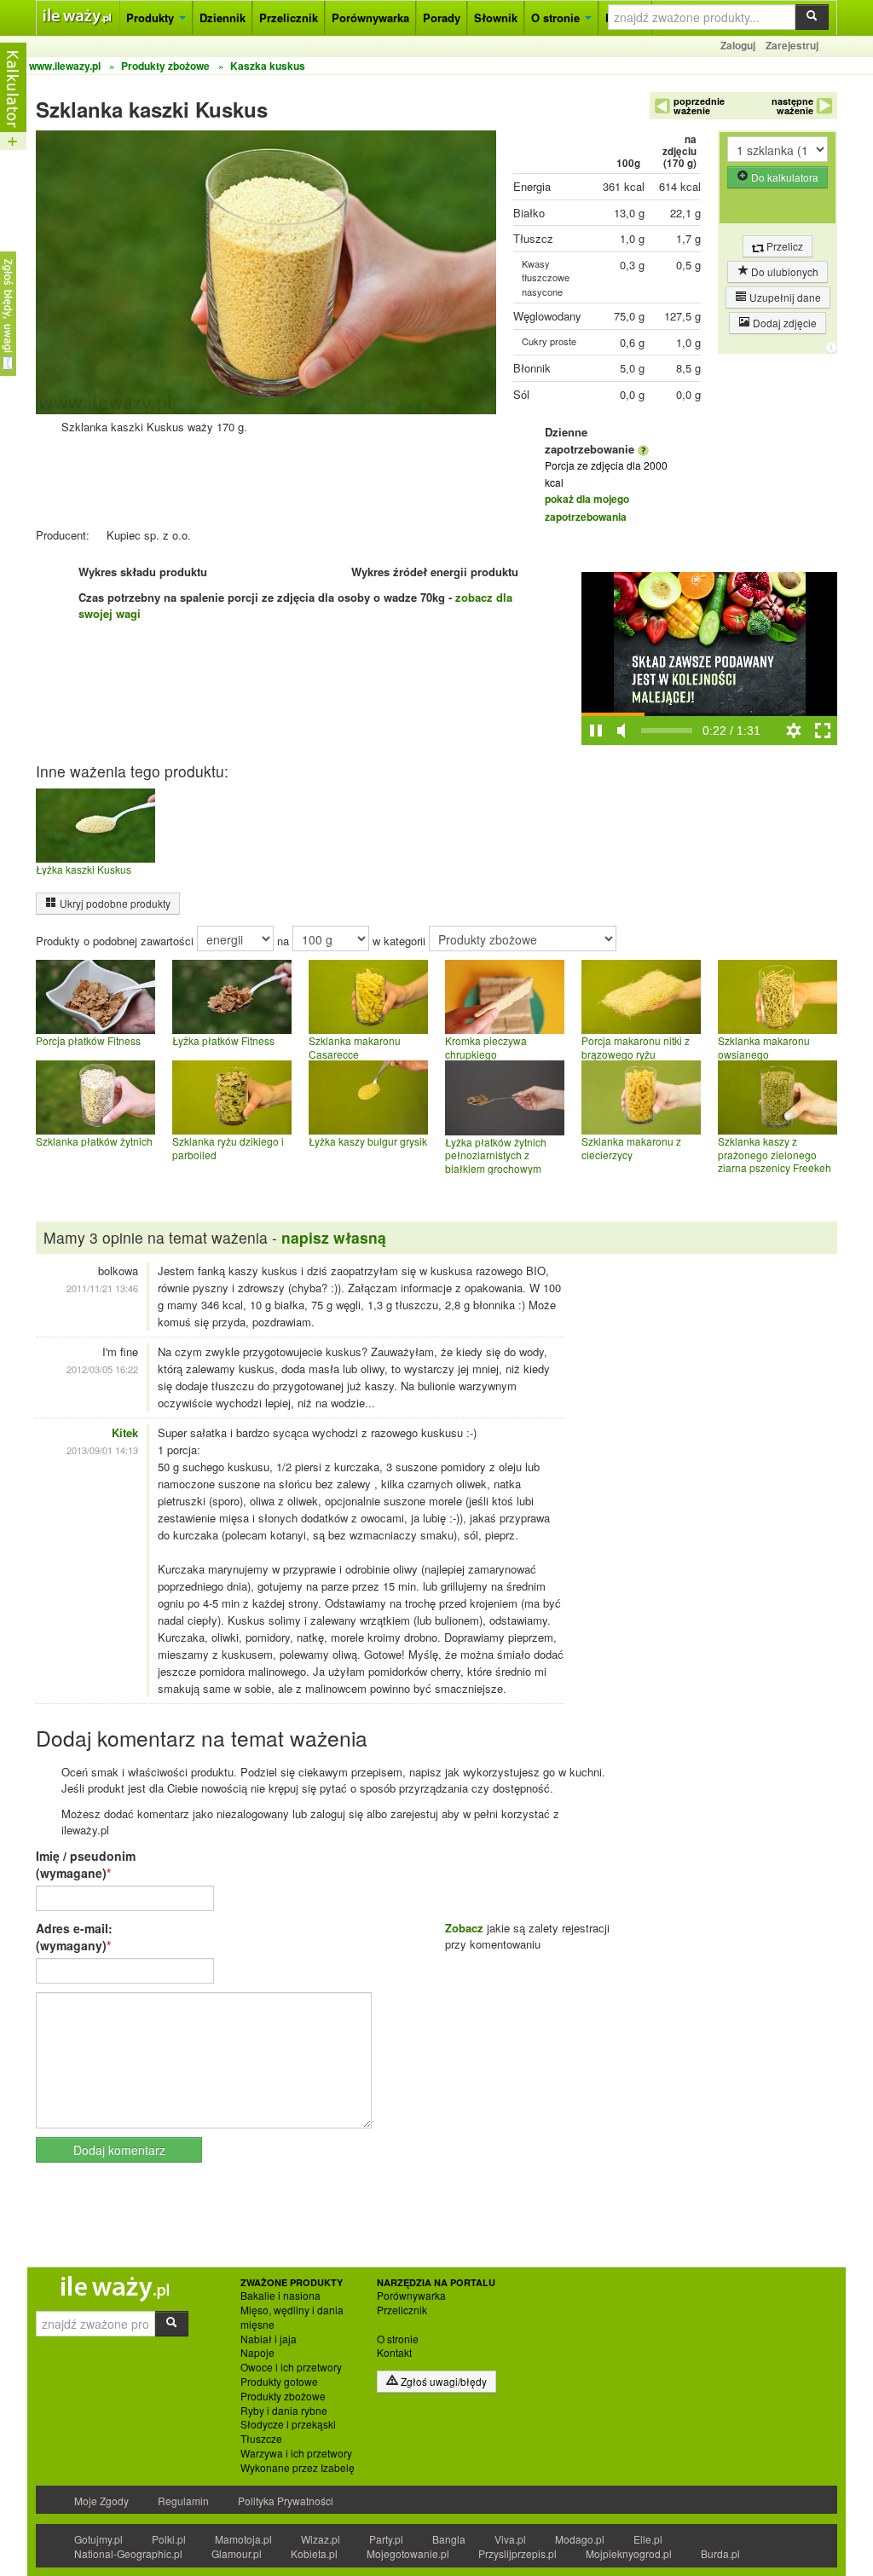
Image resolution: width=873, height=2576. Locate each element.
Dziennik (223, 17)
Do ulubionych (783, 271)
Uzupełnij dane (784, 297)
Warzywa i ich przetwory (296, 2453)
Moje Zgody (101, 2501)
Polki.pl (169, 2539)
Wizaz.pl (321, 2539)
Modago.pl (580, 2539)
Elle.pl (648, 2539)
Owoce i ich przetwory (291, 2367)
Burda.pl (720, 2553)
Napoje (257, 2353)
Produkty (152, 17)
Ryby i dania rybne (284, 2411)
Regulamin (183, 2501)
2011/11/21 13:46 (102, 1288)
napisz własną (334, 1237)
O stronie (557, 17)
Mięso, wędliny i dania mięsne (292, 2317)
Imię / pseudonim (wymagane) (86, 1864)
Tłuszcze (261, 2439)
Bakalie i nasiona (280, 2296)
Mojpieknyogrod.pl (629, 2553)
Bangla (449, 2539)
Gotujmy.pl (98, 2539)
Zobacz (464, 1928)
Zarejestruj (792, 45)
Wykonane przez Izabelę (298, 2468)
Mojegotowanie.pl (408, 2553)
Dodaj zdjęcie (783, 323)
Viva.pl (510, 2539)
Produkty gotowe (279, 2382)
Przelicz (783, 246)
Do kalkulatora (783, 177)
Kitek (125, 1432)
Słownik (496, 17)
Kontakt (394, 2353)
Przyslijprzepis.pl (517, 2553)
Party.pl (386, 2539)
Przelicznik (289, 17)
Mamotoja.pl (243, 2539)
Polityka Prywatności (286, 2501)
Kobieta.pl (314, 2553)
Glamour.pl (237, 2553)
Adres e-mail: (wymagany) (74, 1937)
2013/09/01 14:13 (102, 1450)
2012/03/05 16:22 (102, 1369)
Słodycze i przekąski (288, 2424)
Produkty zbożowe (283, 2396)
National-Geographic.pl (128, 2553)
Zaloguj (738, 45)
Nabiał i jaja (269, 2339)
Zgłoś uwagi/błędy (442, 2381)
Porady (442, 17)
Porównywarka (370, 17)
